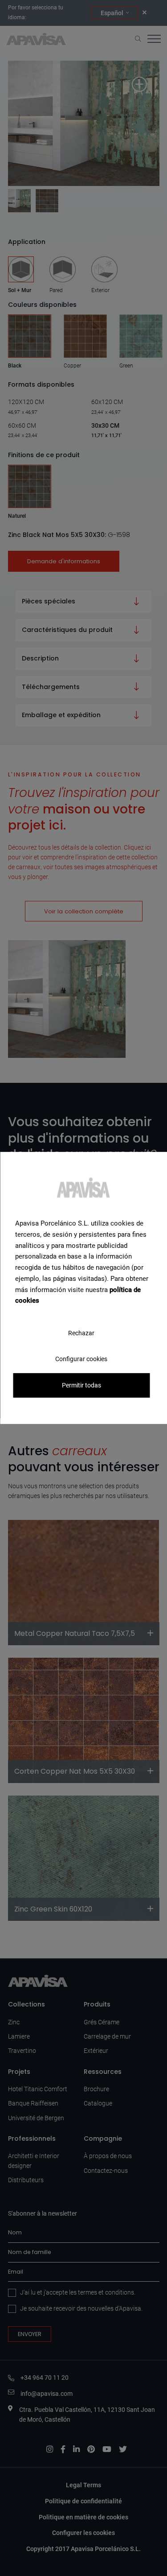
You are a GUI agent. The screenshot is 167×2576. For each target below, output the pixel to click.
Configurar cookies (81, 1359)
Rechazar (81, 1333)
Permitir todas (81, 1385)
